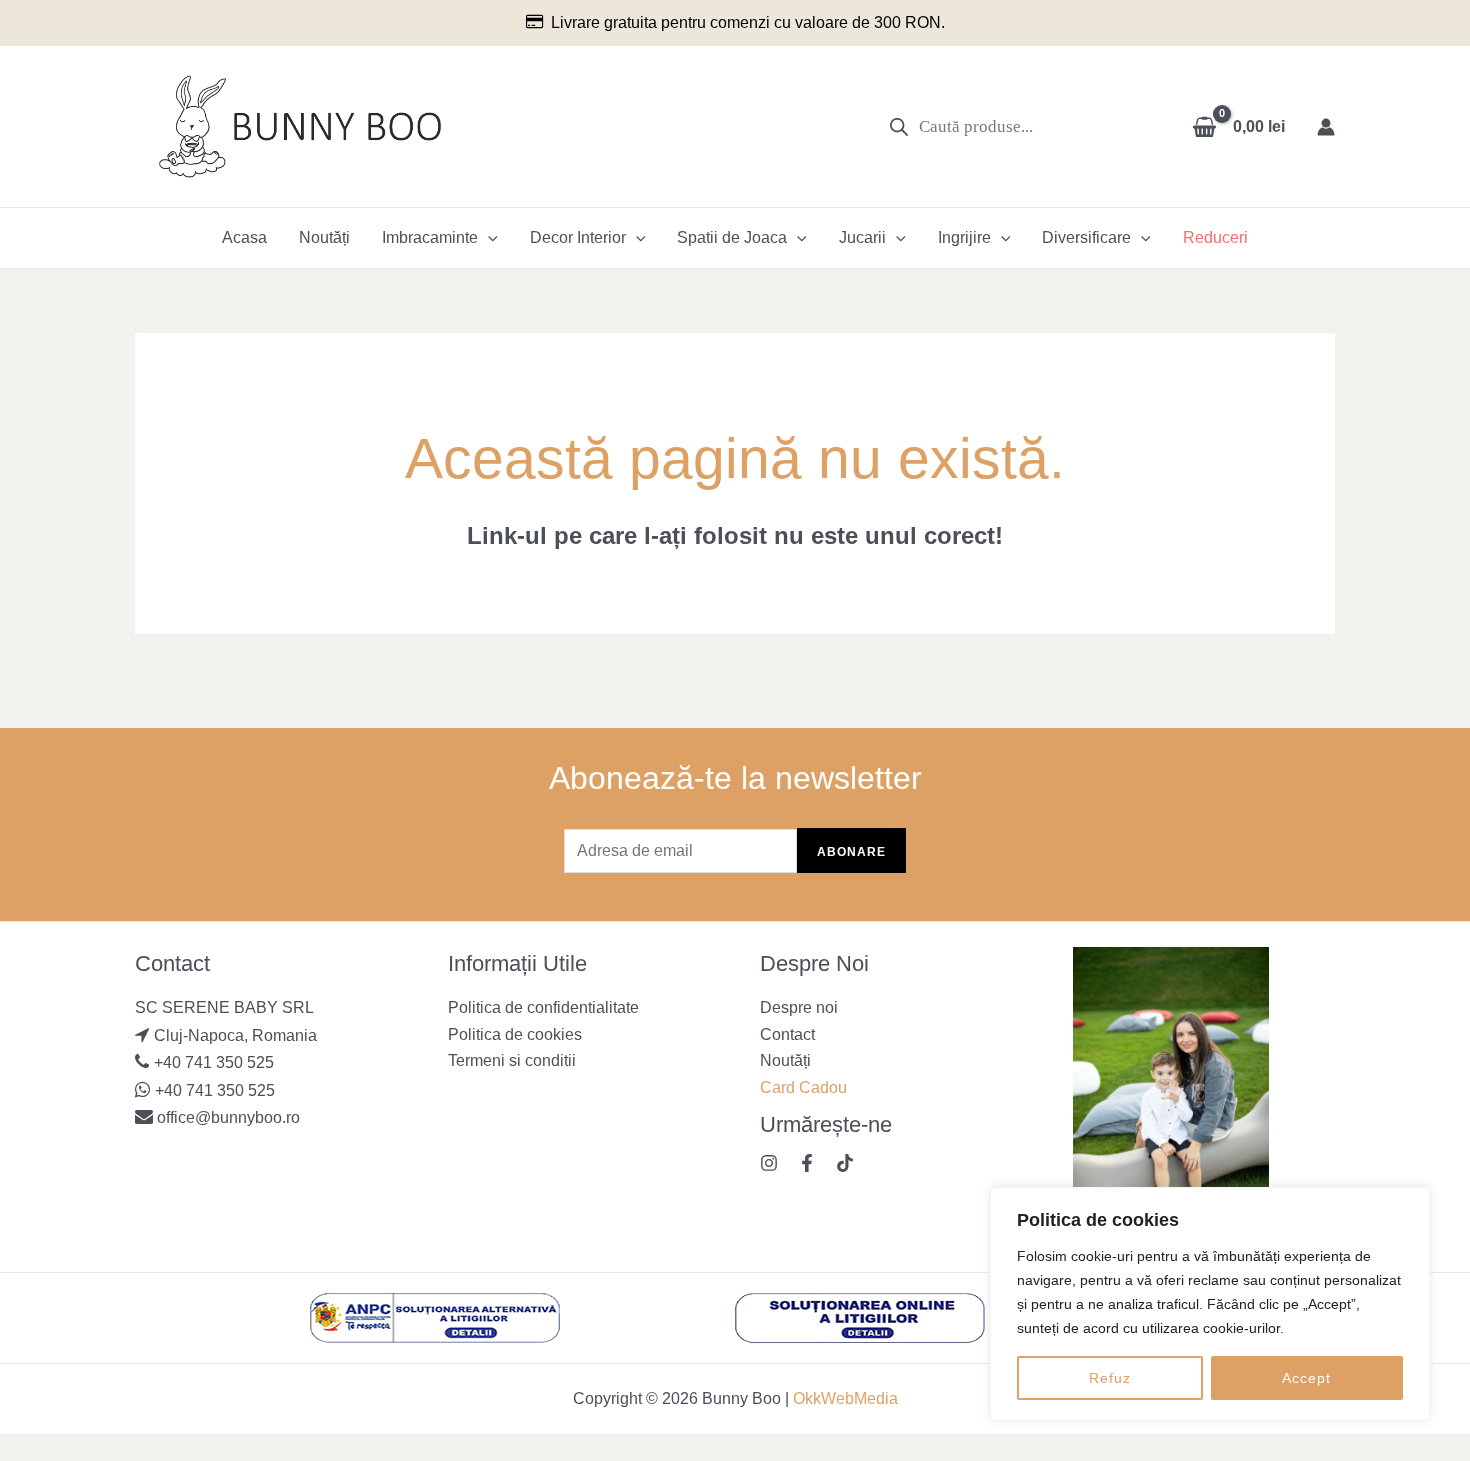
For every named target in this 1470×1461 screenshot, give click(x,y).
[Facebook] (807, 1163)
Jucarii (862, 237)
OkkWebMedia (845, 1398)
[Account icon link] (1326, 127)
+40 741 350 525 (214, 1062)
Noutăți (324, 237)
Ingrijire (964, 237)
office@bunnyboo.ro (226, 1117)
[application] (488, 238)
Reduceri (1215, 237)
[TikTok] (845, 1163)
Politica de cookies (515, 1034)
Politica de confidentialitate (543, 1007)
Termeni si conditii (512, 1060)
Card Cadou (803, 1087)
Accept (1306, 1378)
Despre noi (799, 1007)
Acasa (244, 237)
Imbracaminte (430, 237)
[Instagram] (769, 1163)
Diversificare (1086, 237)
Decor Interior (578, 237)
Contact (787, 1034)
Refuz (1110, 1378)
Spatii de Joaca (732, 237)
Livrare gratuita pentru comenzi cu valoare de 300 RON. (748, 22)
